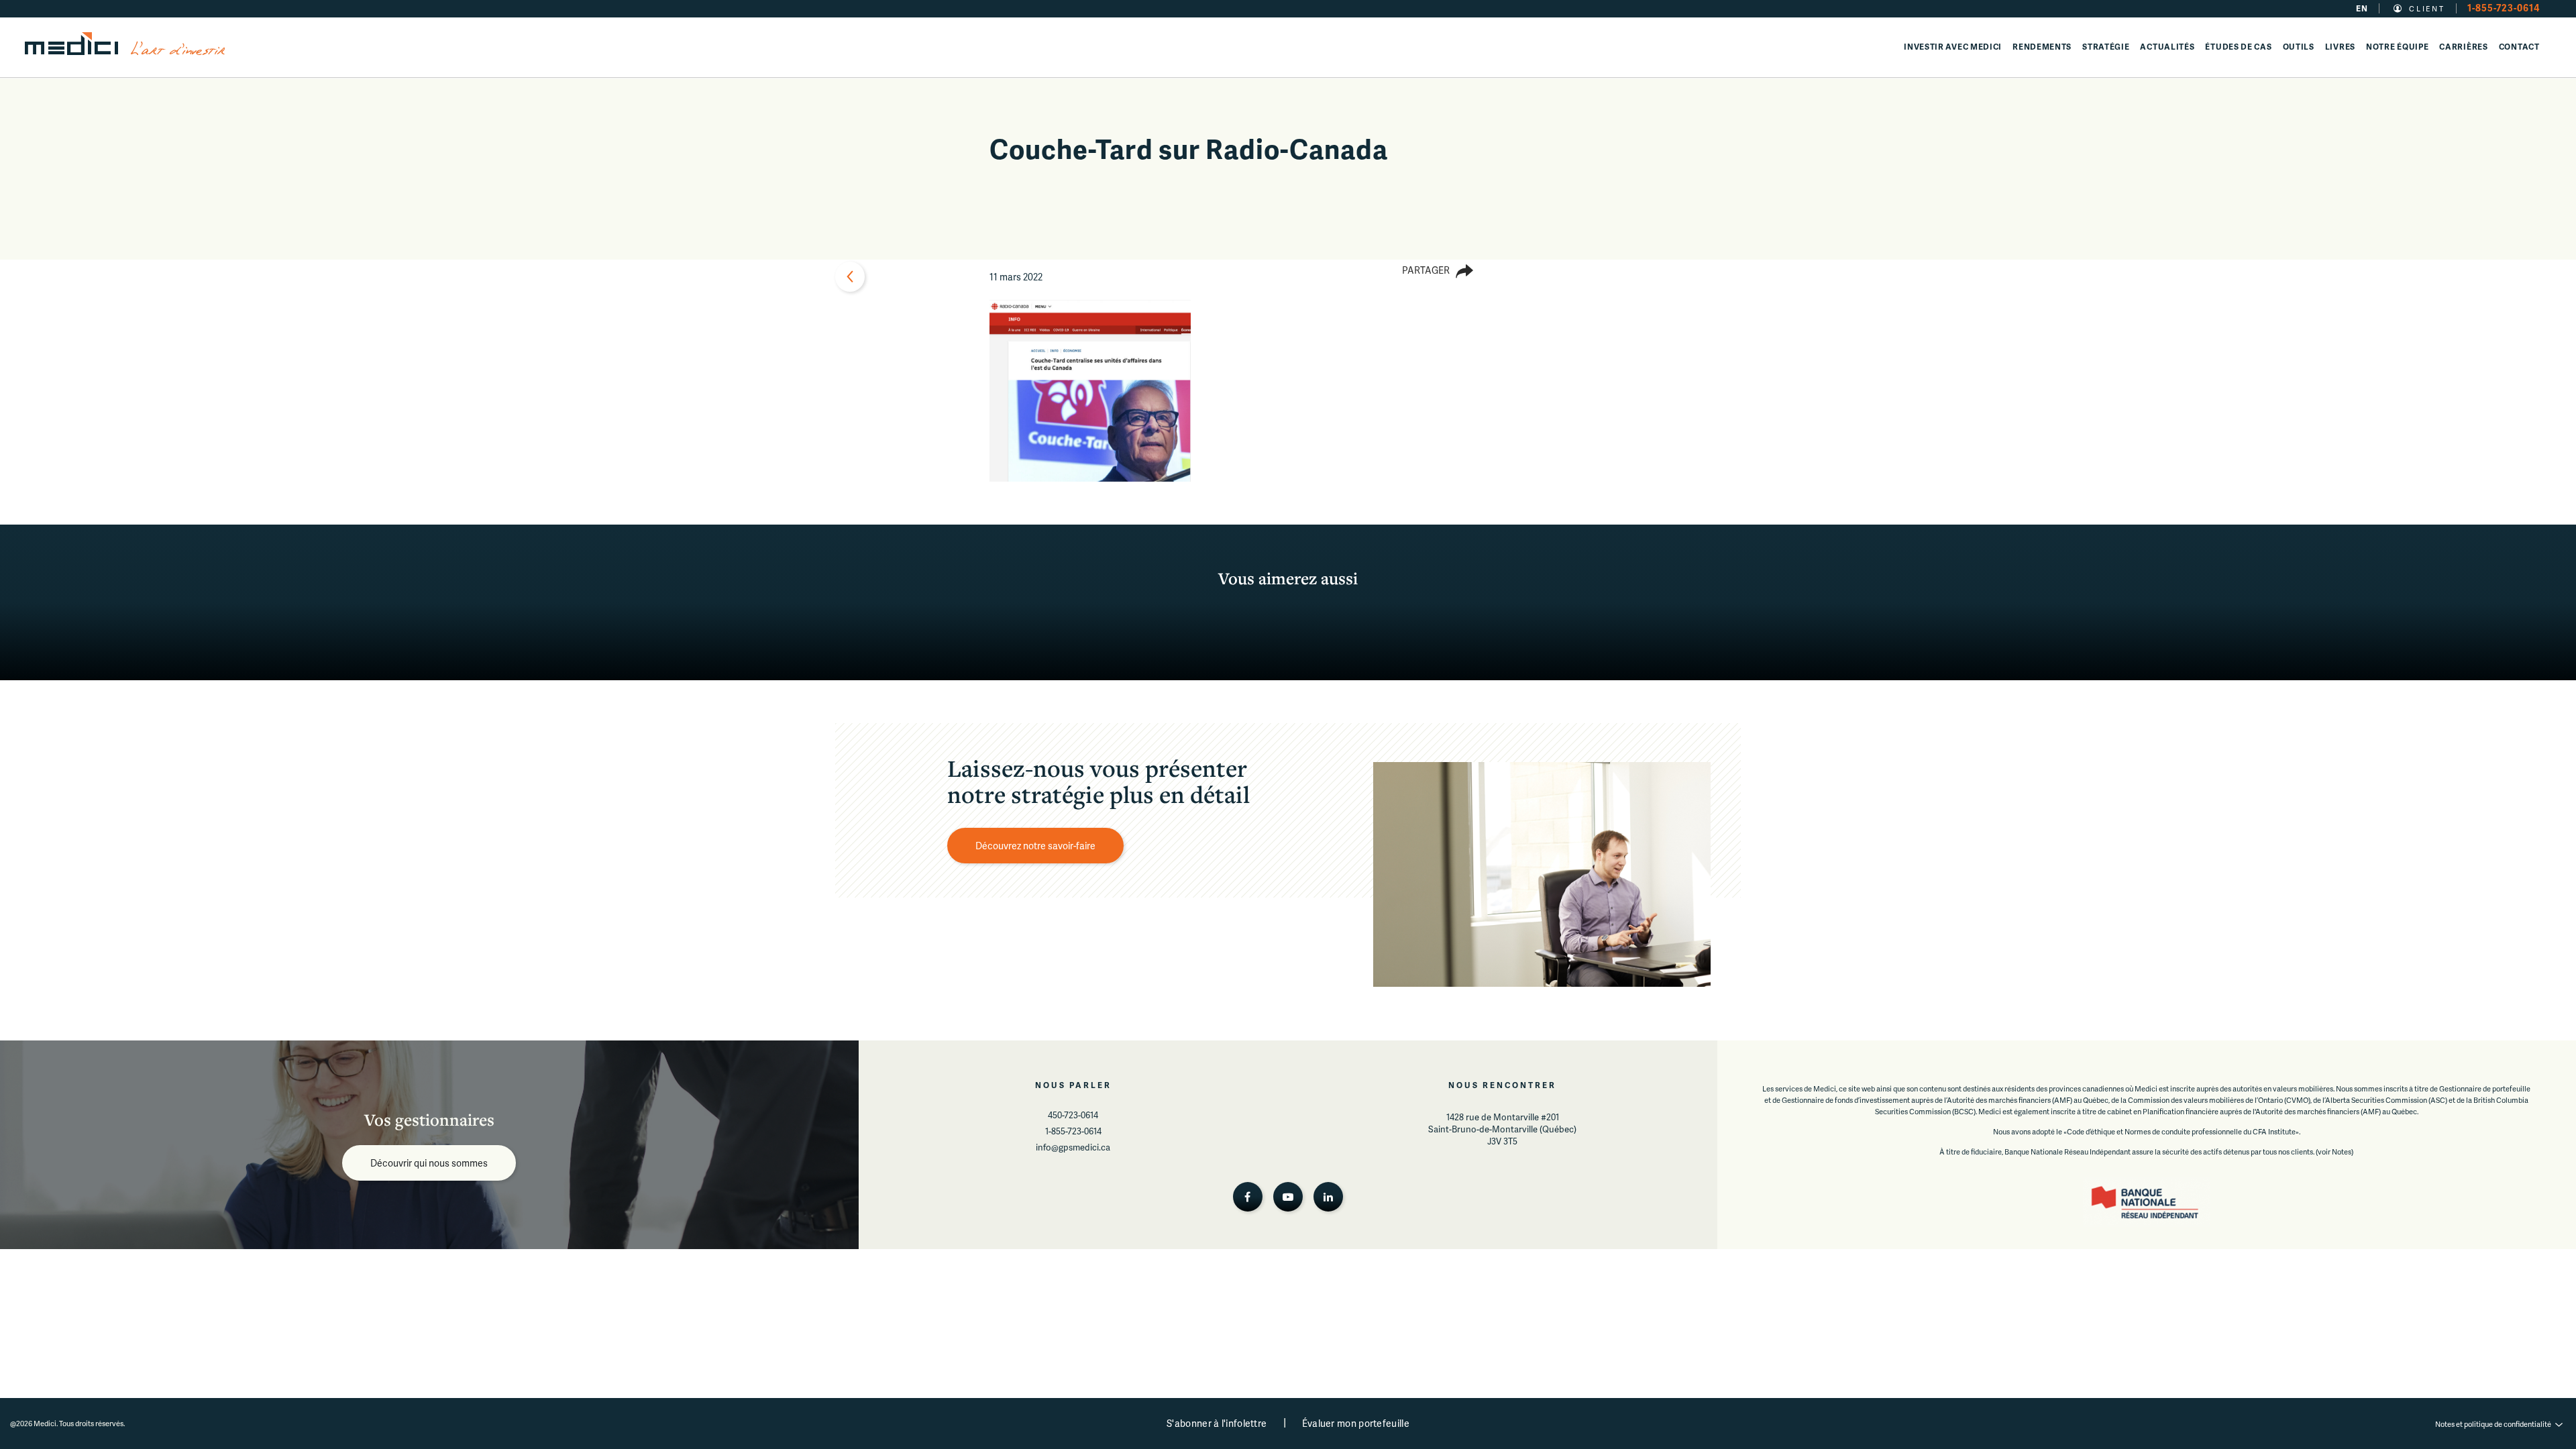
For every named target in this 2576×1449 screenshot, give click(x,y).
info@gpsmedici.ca (1073, 1147)
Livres (2340, 47)
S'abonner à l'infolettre (1217, 1423)
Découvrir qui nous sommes (429, 1163)
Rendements (2042, 47)
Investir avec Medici (1953, 47)
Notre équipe (2397, 47)
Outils (2299, 47)
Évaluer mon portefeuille (1356, 1423)
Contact (2519, 47)
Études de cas (2238, 47)
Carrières (2463, 47)
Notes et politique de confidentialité (2493, 1424)
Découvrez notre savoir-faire (1035, 846)
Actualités (2167, 47)
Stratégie (2106, 47)
